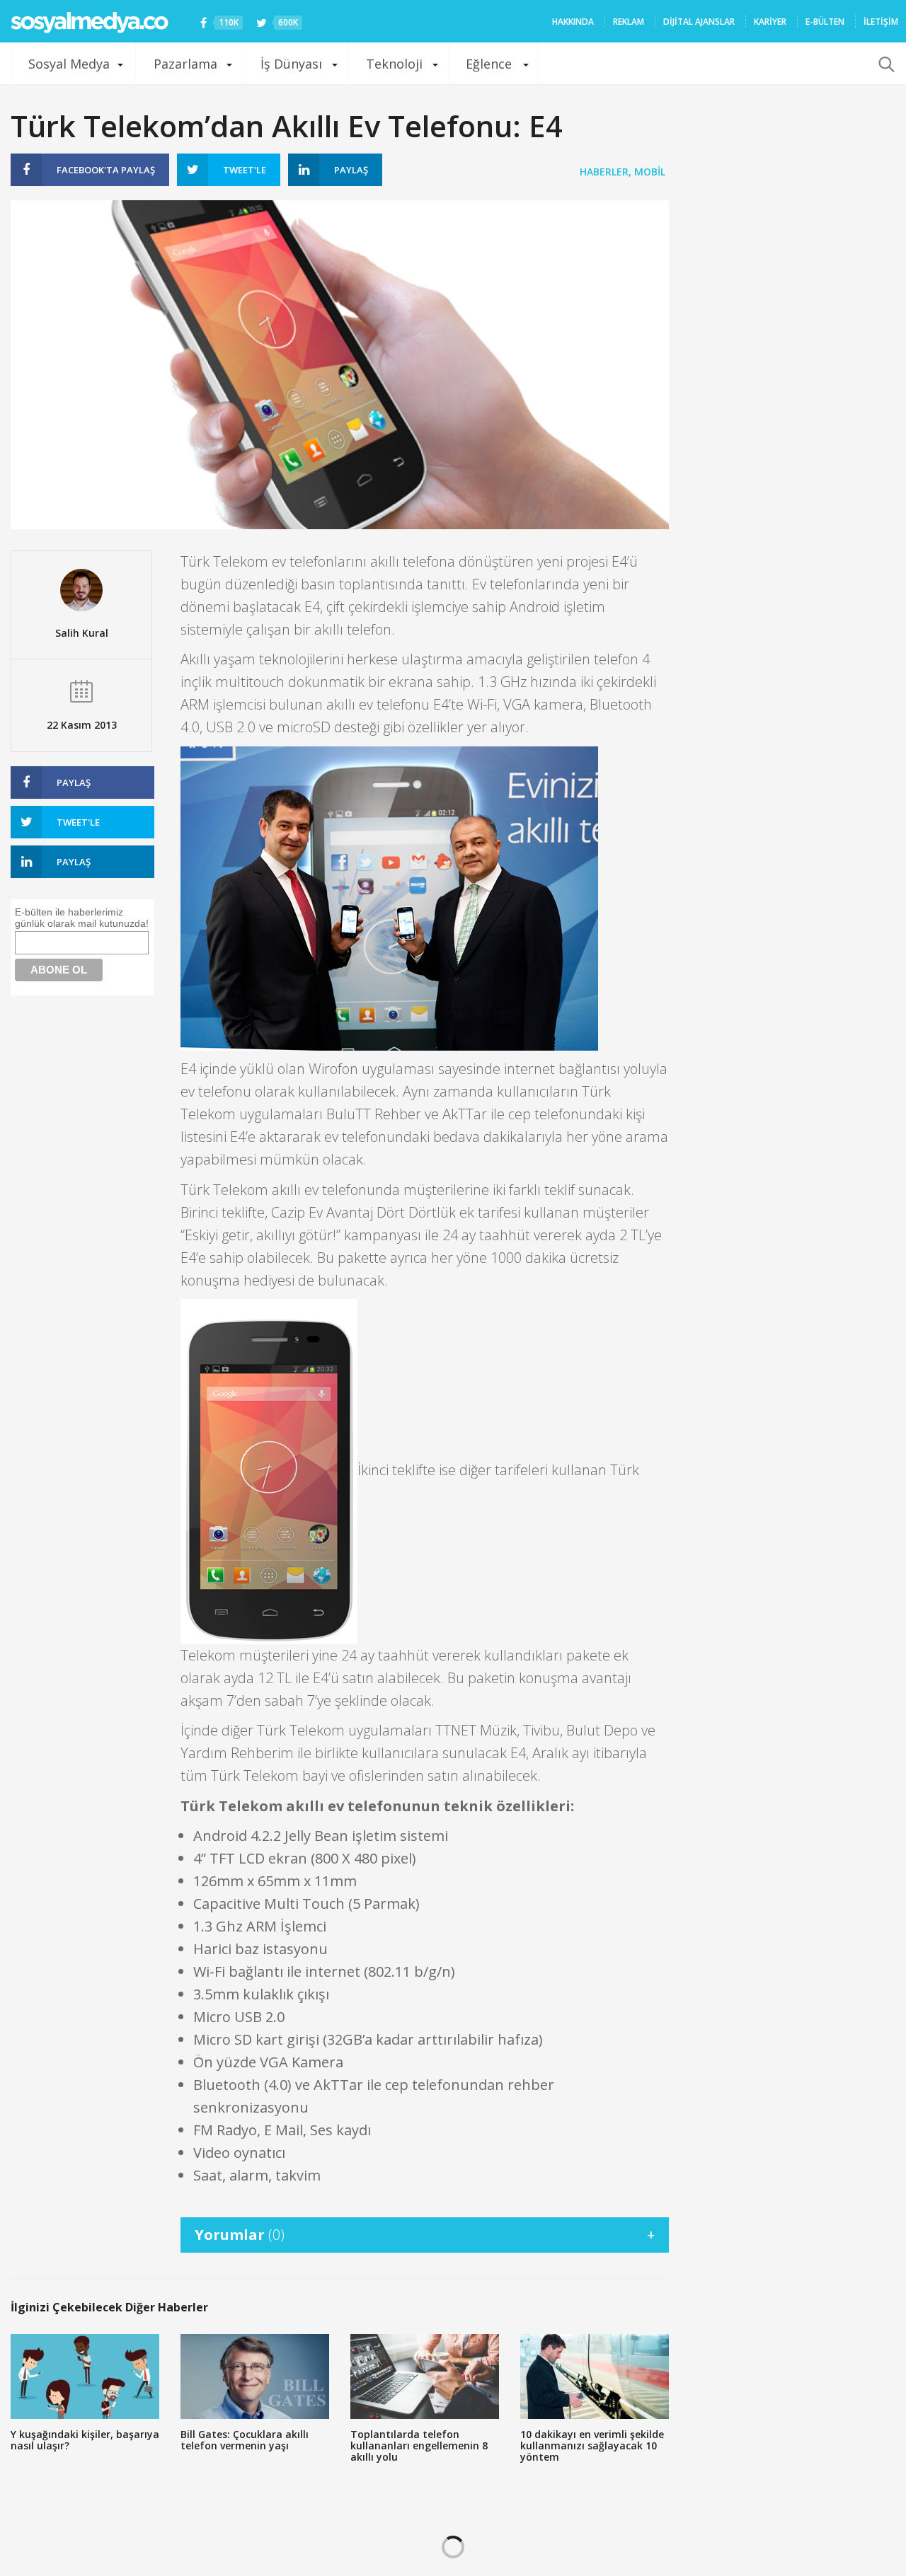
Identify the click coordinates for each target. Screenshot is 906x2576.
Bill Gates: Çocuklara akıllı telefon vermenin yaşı (245, 2440)
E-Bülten (825, 22)
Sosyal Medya (69, 64)
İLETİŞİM (881, 22)
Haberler (604, 172)
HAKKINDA (573, 22)
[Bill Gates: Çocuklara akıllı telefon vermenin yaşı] (255, 2376)
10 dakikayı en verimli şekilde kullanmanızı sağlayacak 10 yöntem (592, 2445)
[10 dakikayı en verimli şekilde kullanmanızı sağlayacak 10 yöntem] (595, 2376)
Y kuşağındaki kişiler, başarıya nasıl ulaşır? (85, 2440)
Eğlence (489, 64)
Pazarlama (185, 64)
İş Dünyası (291, 64)
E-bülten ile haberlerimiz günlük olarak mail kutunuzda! (82, 918)
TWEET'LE (245, 170)
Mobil (650, 172)
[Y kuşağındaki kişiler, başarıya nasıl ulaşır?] (85, 2376)
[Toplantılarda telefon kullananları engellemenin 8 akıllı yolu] (425, 2376)
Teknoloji (394, 64)
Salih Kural (82, 633)
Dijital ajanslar (699, 22)
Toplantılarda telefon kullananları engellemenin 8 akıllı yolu (419, 2445)
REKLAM (629, 22)
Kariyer (770, 22)
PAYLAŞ (106, 170)
